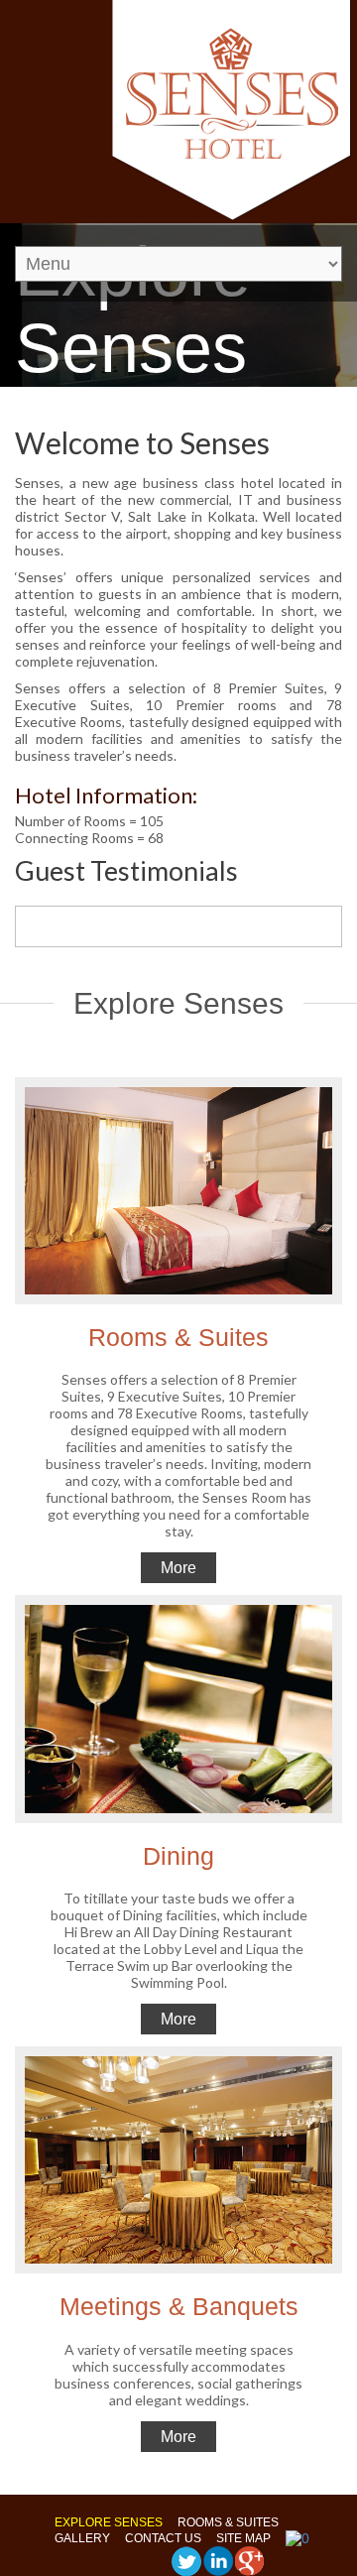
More (178, 1568)
